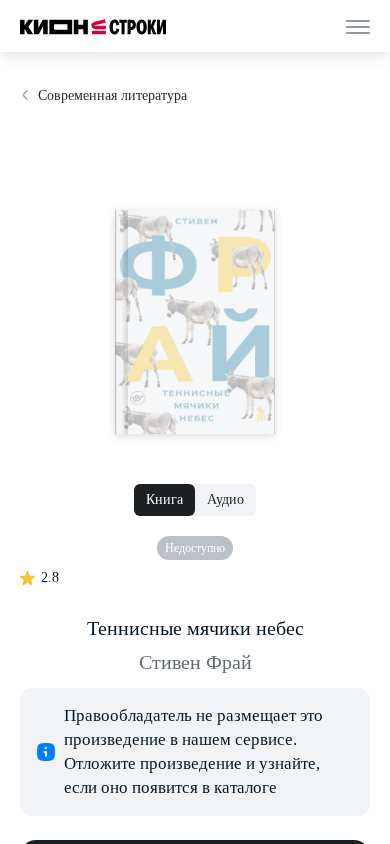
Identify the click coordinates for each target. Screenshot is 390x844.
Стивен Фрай (195, 662)
